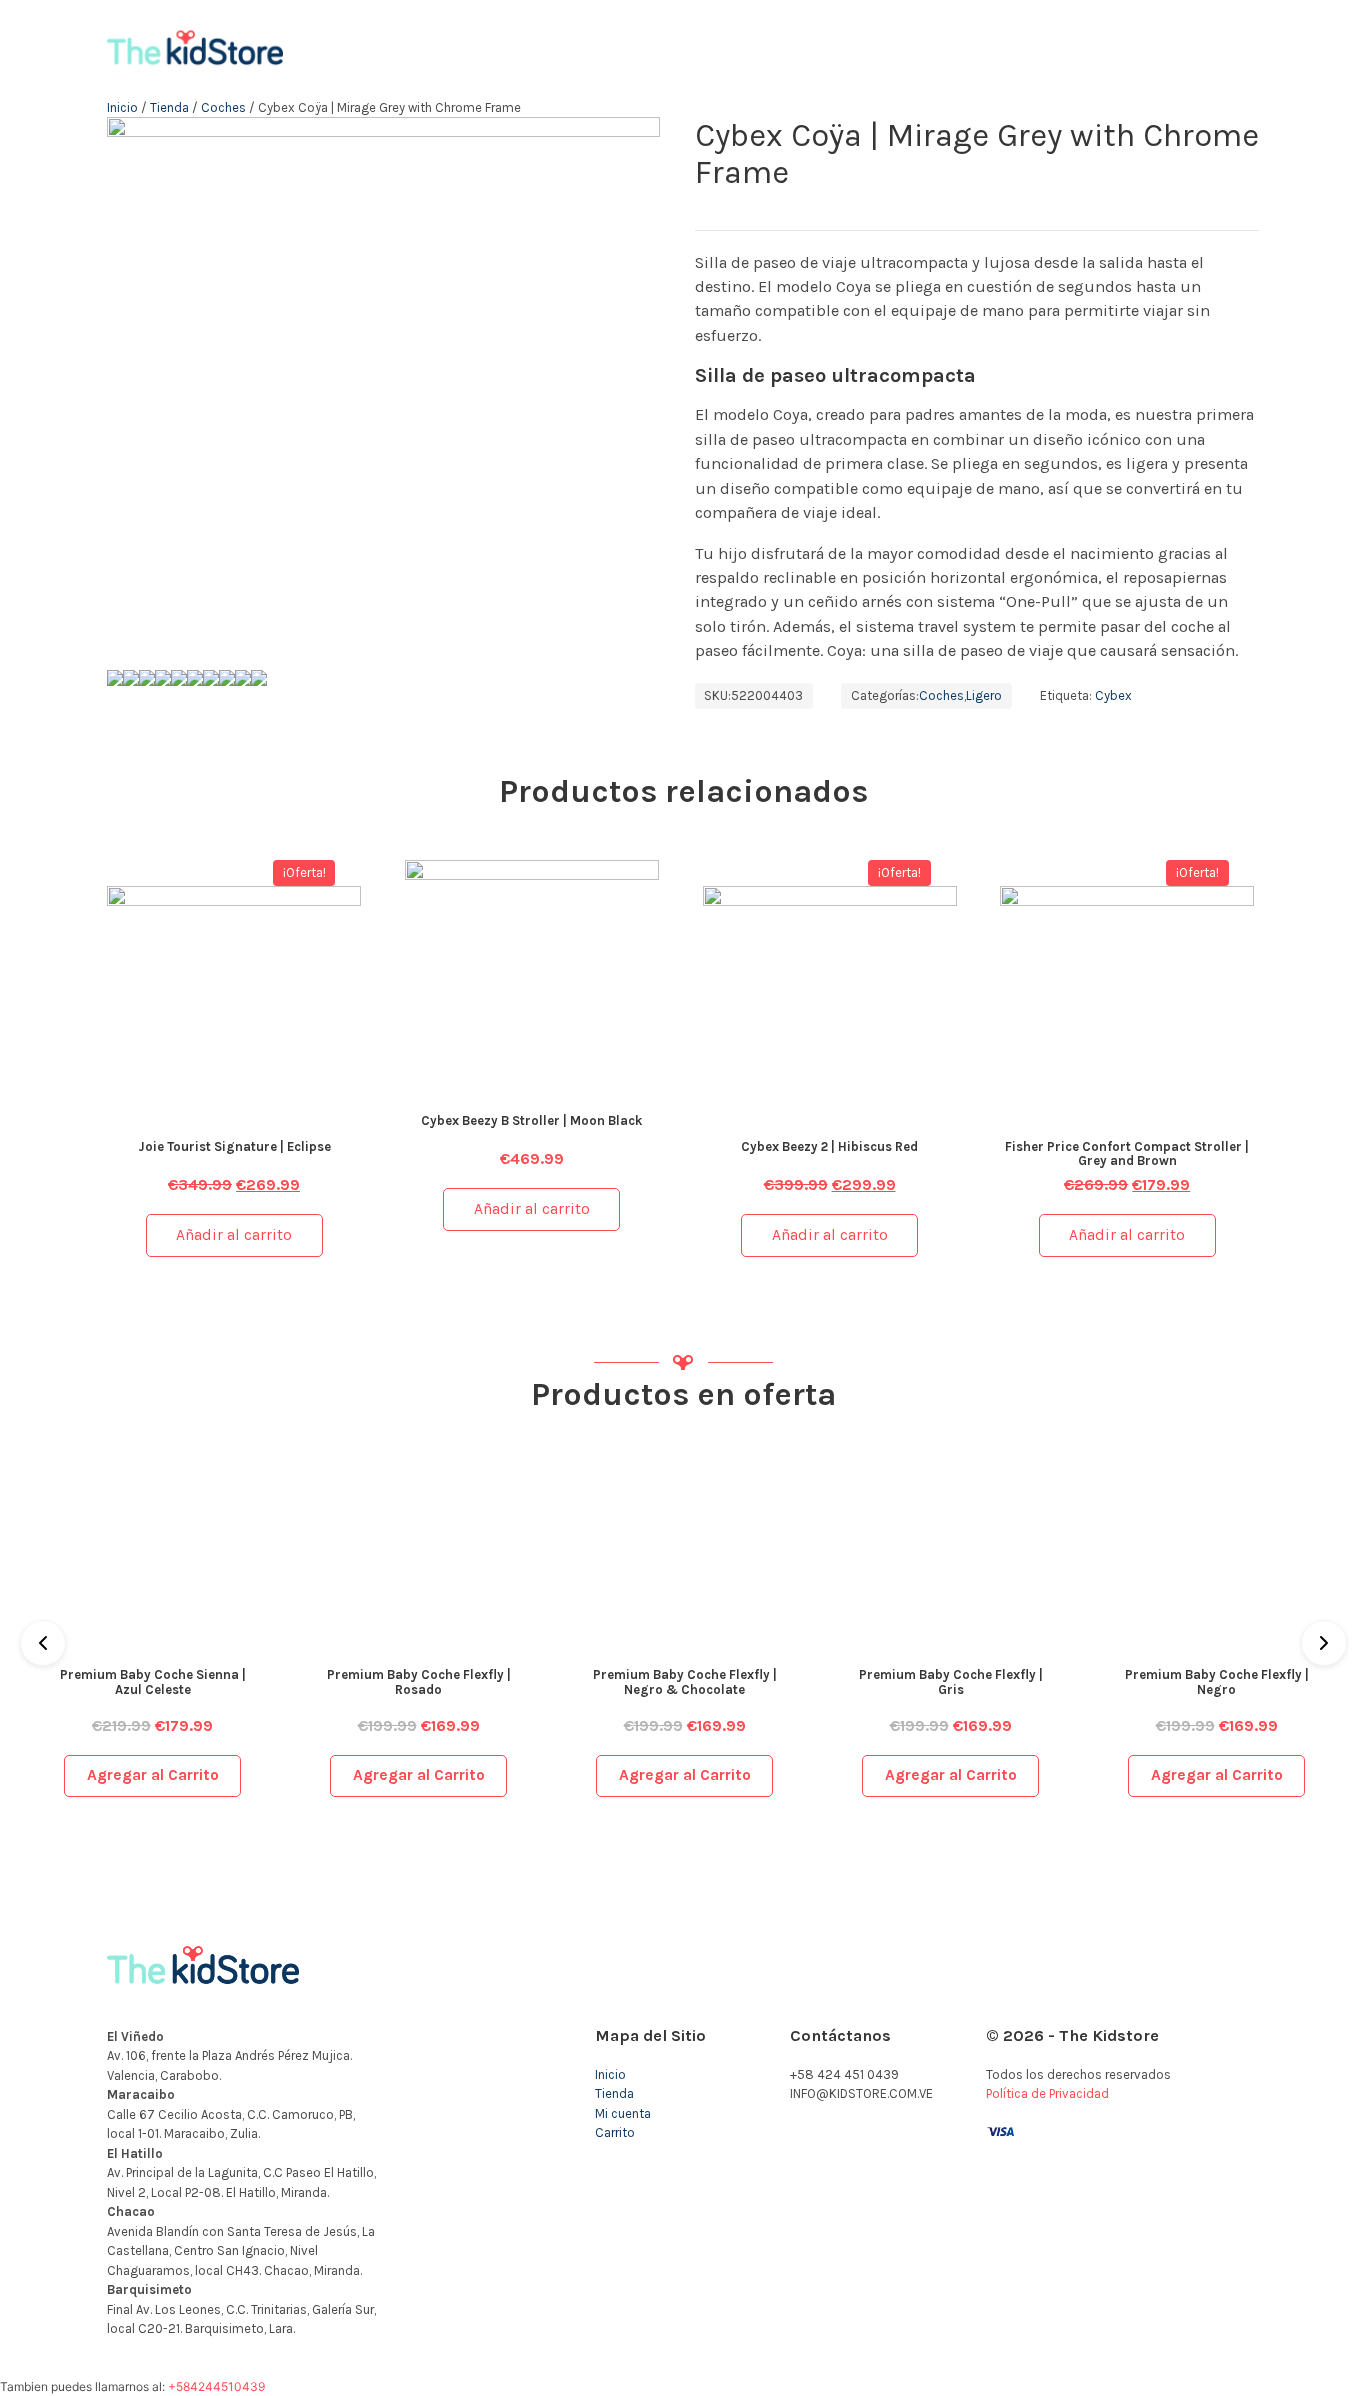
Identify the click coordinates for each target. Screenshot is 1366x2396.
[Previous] (43, 1643)
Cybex (1113, 695)
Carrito (615, 2132)
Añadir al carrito (234, 1235)
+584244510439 (216, 2386)
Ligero (984, 695)
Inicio (122, 107)
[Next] (1324, 1643)
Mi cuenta (623, 2113)
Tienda (169, 107)
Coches (223, 107)
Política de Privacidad (1047, 2093)
